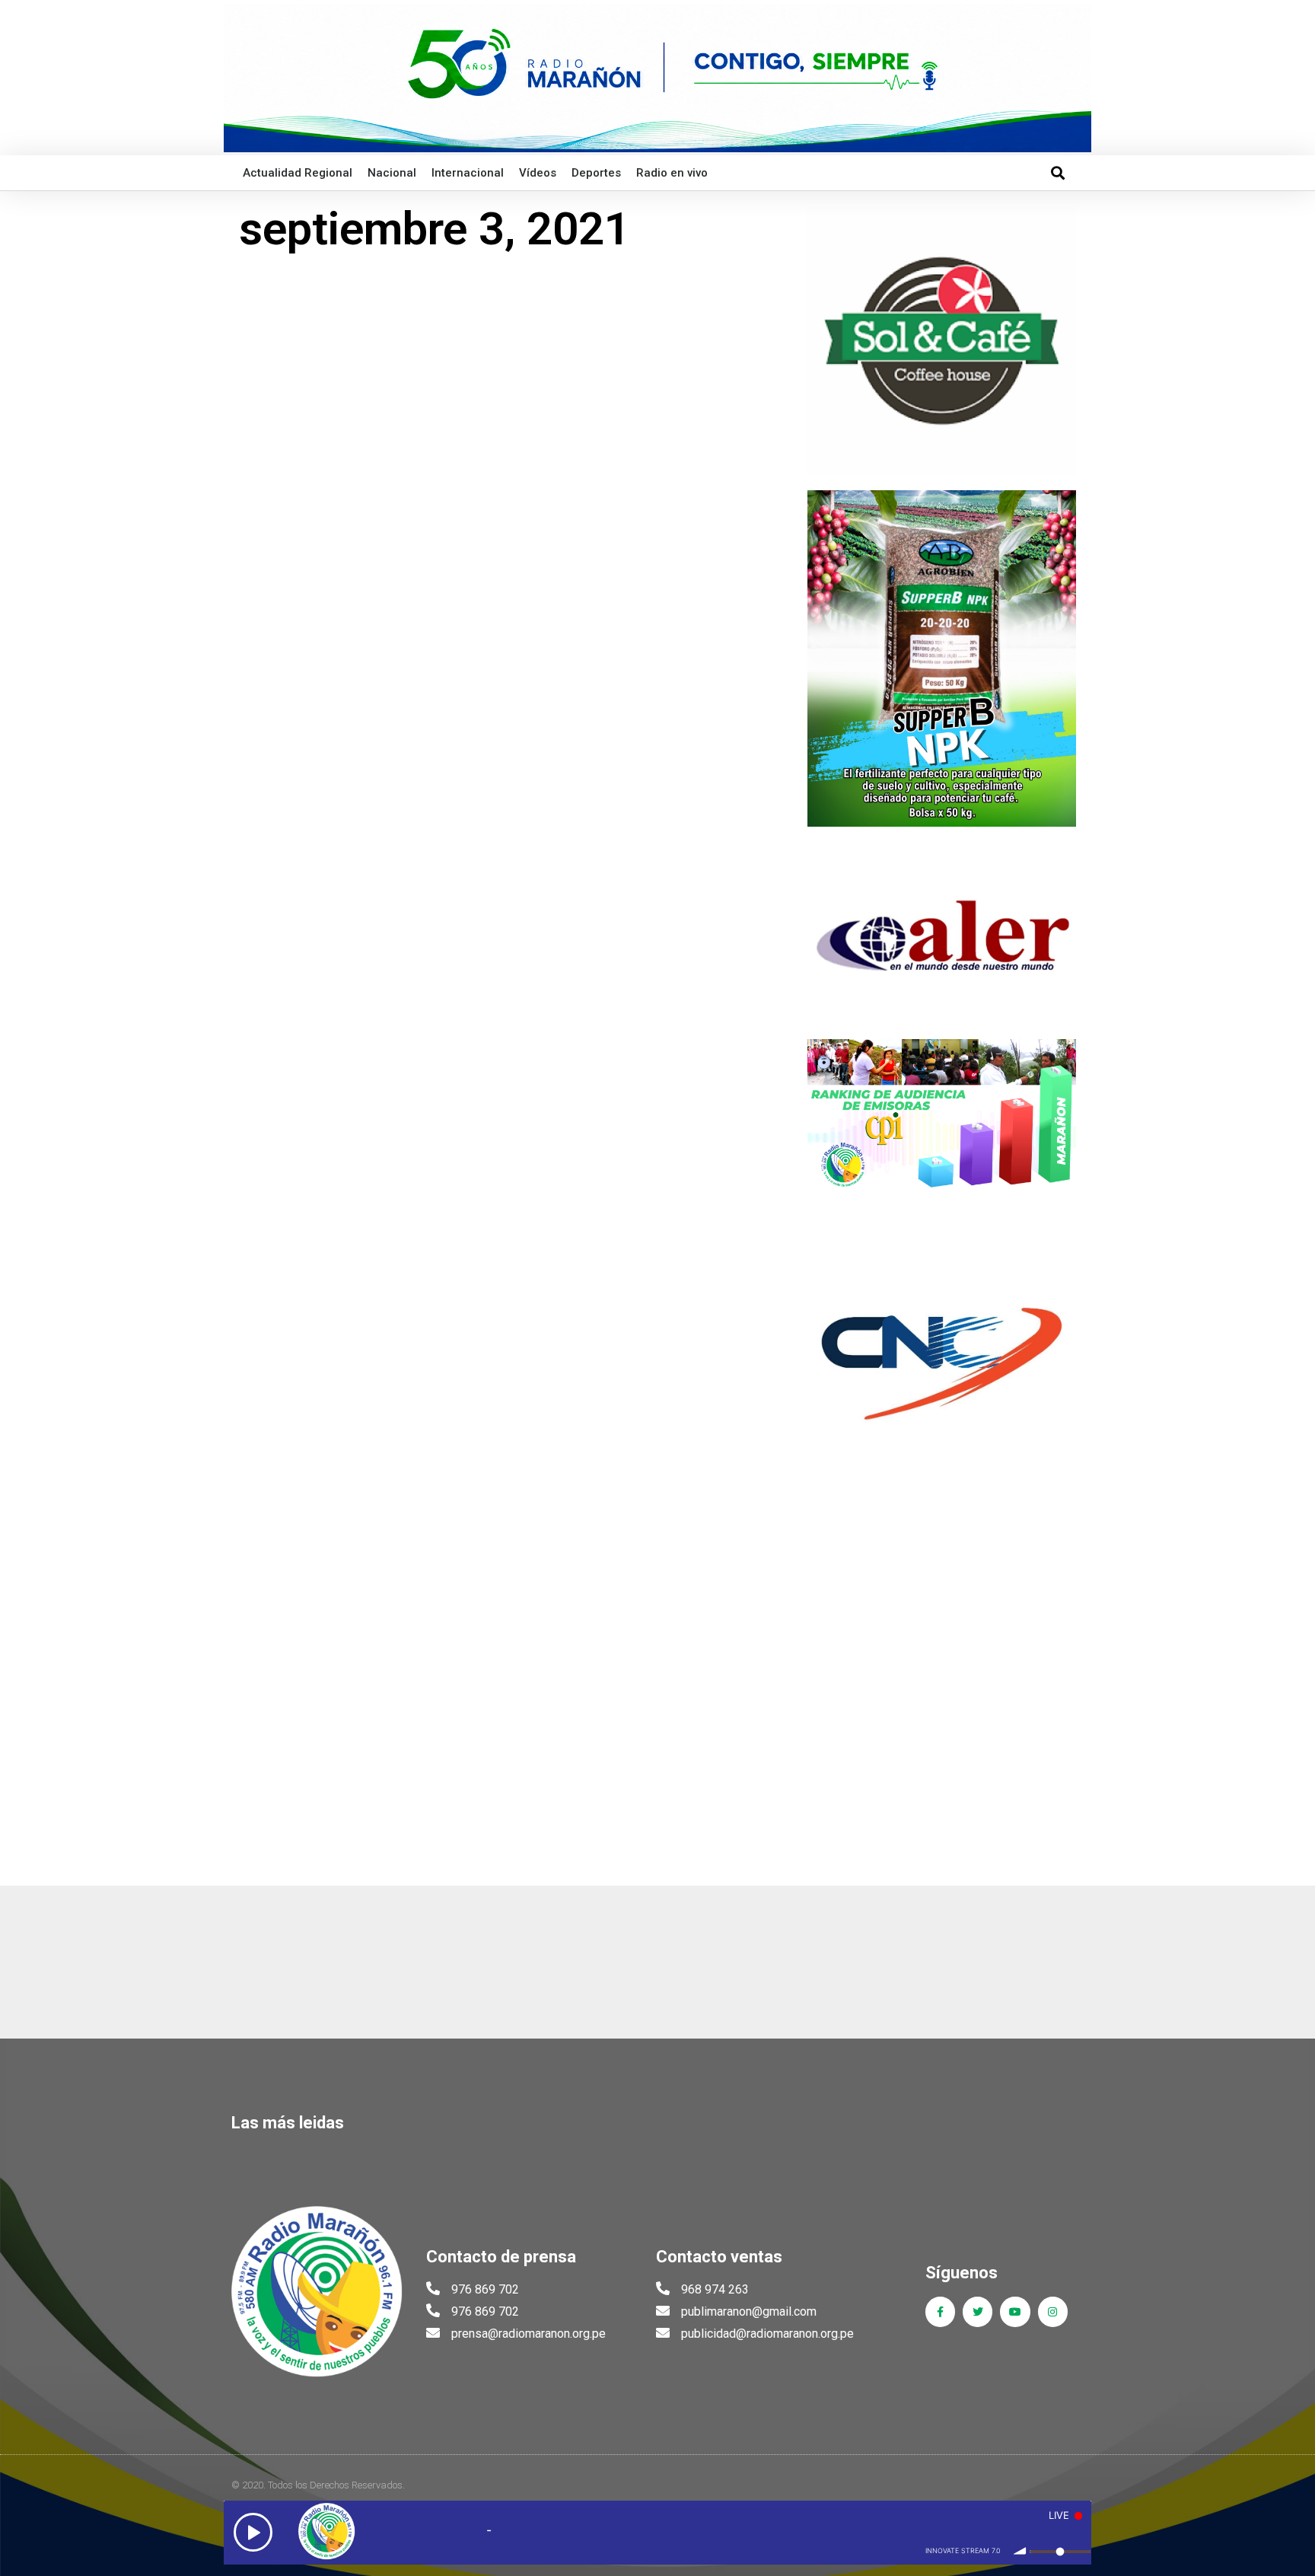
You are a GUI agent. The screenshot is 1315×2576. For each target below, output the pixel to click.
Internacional (468, 173)
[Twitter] (977, 2311)
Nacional (392, 173)
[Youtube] (1015, 2311)
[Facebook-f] (940, 2311)
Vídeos (538, 173)
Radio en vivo (672, 173)
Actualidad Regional (298, 173)
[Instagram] (1053, 2311)
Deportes (596, 173)
